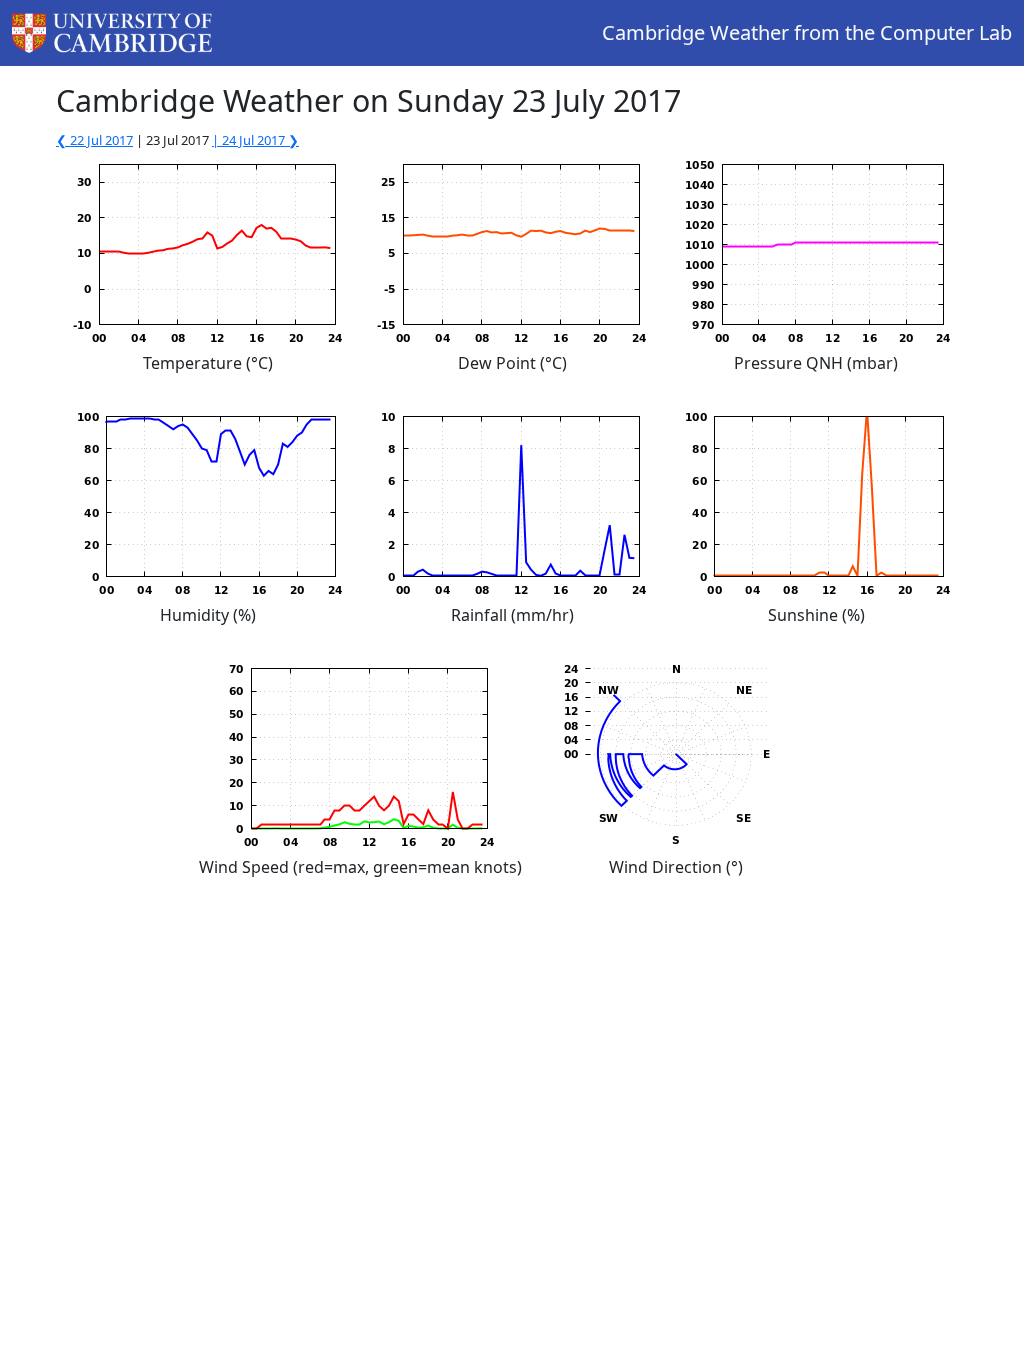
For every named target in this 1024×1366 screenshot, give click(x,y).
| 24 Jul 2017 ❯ (255, 140)
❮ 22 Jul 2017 (94, 140)
